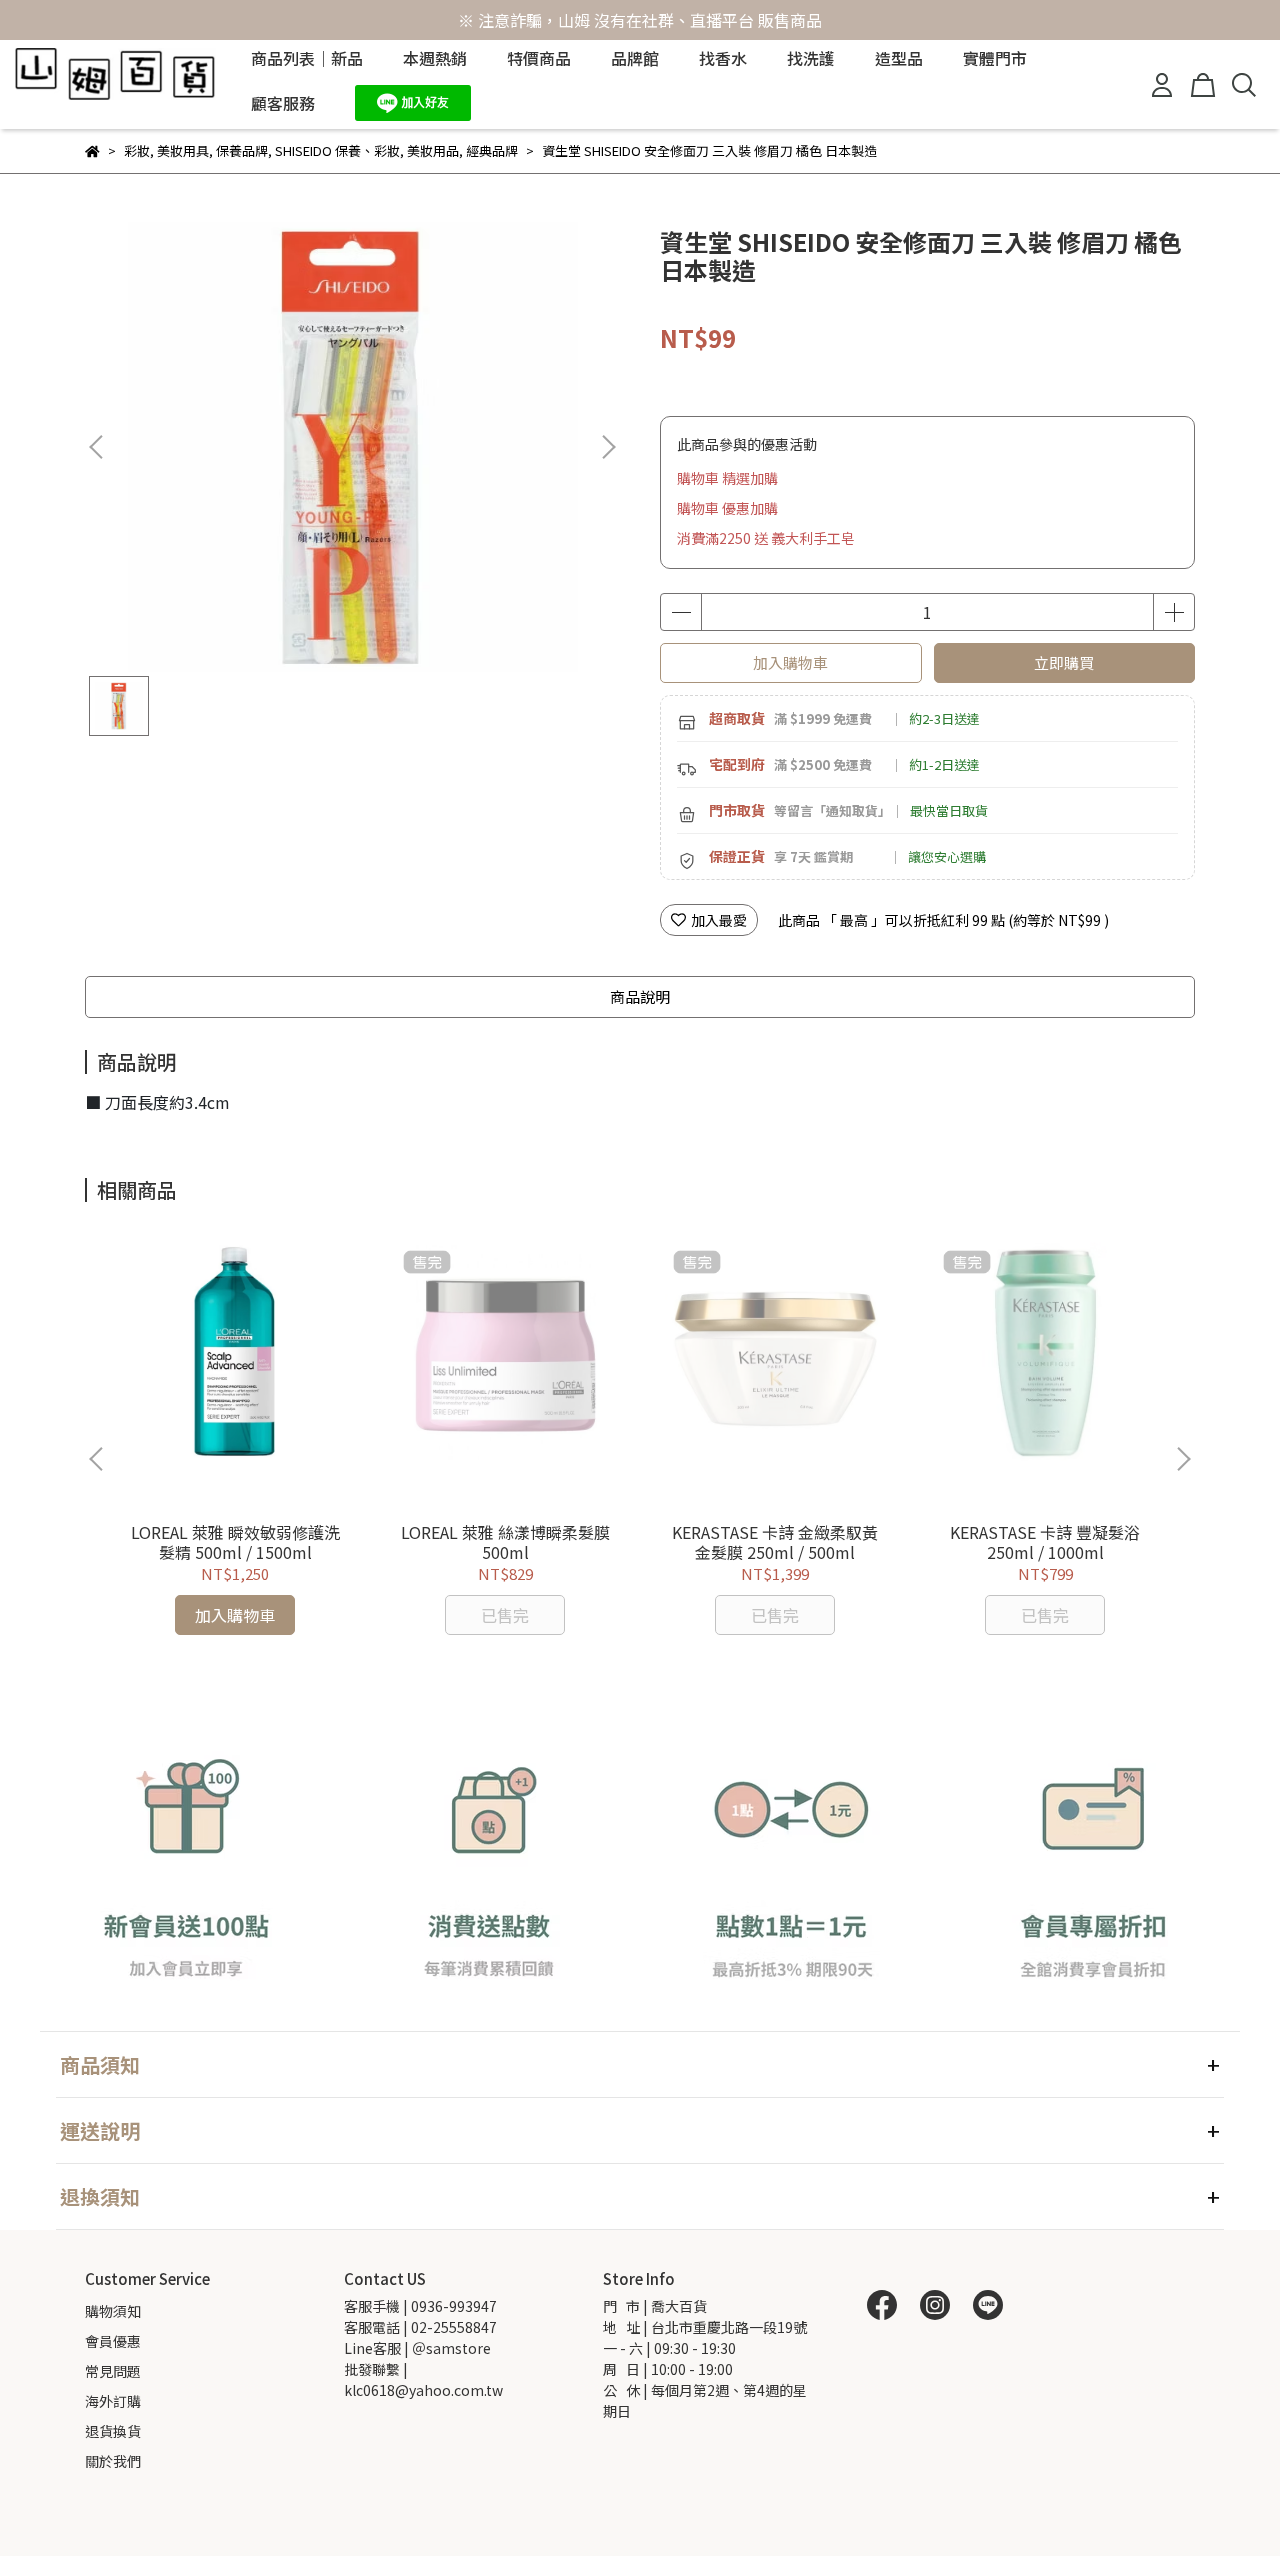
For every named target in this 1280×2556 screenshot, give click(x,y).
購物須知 (113, 2311)
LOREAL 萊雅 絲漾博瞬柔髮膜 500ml (505, 1542)
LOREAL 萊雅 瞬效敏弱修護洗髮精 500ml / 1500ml (235, 1542)
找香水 (723, 58)
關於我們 (113, 2461)
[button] (608, 447)
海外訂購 (113, 2401)
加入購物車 (790, 662)
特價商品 (539, 58)
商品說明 (640, 996)
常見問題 (113, 2371)
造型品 (899, 58)
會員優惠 (113, 2341)
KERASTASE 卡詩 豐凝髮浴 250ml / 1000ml (1045, 1542)
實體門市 (995, 58)
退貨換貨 (113, 2431)
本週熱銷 (435, 58)
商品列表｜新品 (307, 58)
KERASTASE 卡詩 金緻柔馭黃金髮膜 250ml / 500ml (775, 1542)
